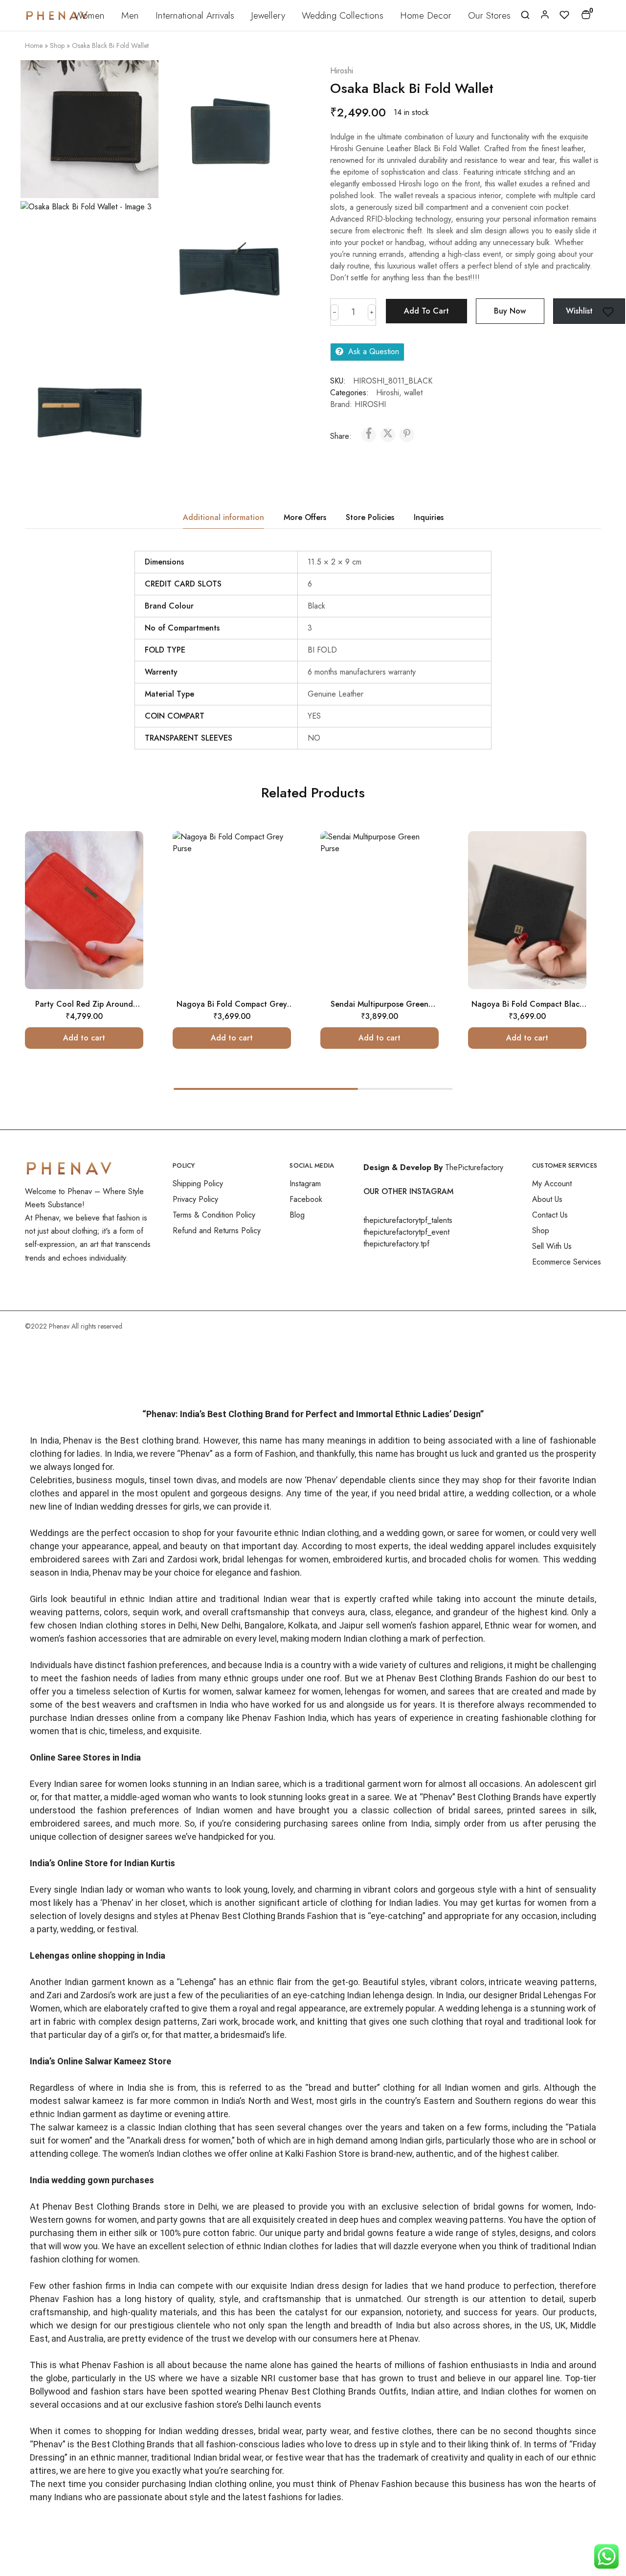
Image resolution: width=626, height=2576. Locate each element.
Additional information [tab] (224, 517)
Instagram (305, 1184)
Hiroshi (342, 71)
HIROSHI (370, 404)
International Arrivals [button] (195, 15)
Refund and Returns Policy (217, 1231)
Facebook (306, 1199)
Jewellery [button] (268, 15)
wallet (413, 393)
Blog (297, 1215)
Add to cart (426, 311)
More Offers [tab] (305, 517)
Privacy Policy (195, 1199)
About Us (547, 1199)
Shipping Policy (198, 1184)
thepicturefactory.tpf (396, 1244)
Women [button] (89, 15)
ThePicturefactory (474, 1167)
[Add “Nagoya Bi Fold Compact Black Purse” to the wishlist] (566, 871)
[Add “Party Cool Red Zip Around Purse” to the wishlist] (123, 871)
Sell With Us (552, 1246)
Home (34, 45)
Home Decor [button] (426, 15)
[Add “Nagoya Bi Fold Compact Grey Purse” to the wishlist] (270, 871)
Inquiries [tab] (429, 517)
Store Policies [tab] (370, 517)
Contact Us (550, 1215)
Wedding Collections (343, 15)
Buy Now (510, 311)
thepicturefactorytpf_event (406, 1232)
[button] (84, 1038)
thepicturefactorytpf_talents (408, 1220)
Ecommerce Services (567, 1262)
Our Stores (489, 15)
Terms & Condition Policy (214, 1215)
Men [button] (130, 15)
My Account (552, 1184)
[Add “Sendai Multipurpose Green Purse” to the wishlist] (418, 871)
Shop (57, 45)
